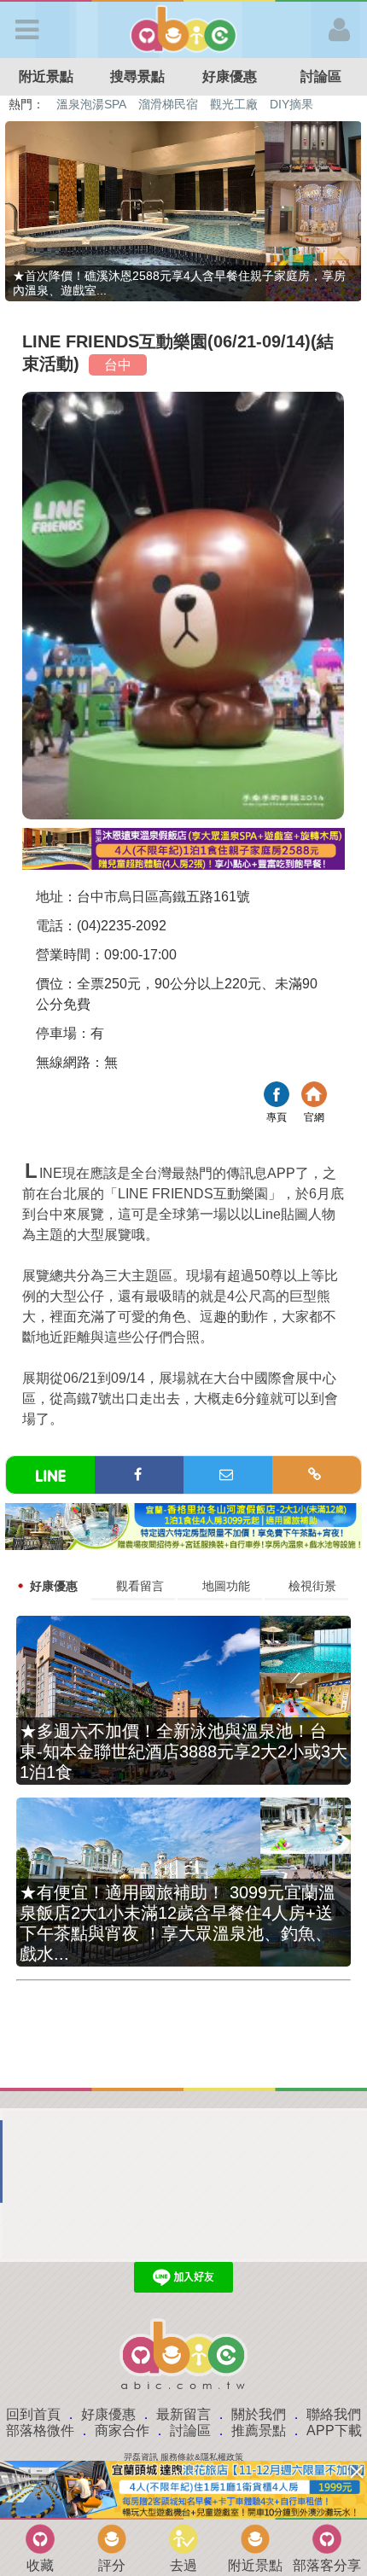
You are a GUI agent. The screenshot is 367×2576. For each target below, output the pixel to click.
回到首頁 (33, 2414)
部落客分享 (327, 2565)
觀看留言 (140, 1586)
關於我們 (259, 2414)
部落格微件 (40, 2430)
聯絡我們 (334, 2414)
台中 (118, 365)
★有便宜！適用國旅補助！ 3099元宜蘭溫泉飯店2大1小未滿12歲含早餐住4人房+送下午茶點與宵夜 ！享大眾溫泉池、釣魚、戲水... (178, 1923)
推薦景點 (259, 2430)
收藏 (40, 2565)
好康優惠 (230, 76)
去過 (183, 2565)
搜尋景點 (137, 76)
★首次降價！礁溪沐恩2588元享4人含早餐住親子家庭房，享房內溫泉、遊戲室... (179, 283)
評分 (112, 2565)
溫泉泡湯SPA (91, 104)
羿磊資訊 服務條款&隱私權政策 (183, 2457)
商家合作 (122, 2430)
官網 (314, 1096)
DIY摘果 (291, 104)
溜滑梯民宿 (168, 104)
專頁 (277, 1096)
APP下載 (334, 2430)
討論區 (190, 2430)
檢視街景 (312, 1586)
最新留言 (183, 2414)
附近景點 (46, 76)
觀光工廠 (234, 104)
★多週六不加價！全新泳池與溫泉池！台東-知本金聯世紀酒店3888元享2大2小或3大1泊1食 (183, 1751)
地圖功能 (226, 1586)
